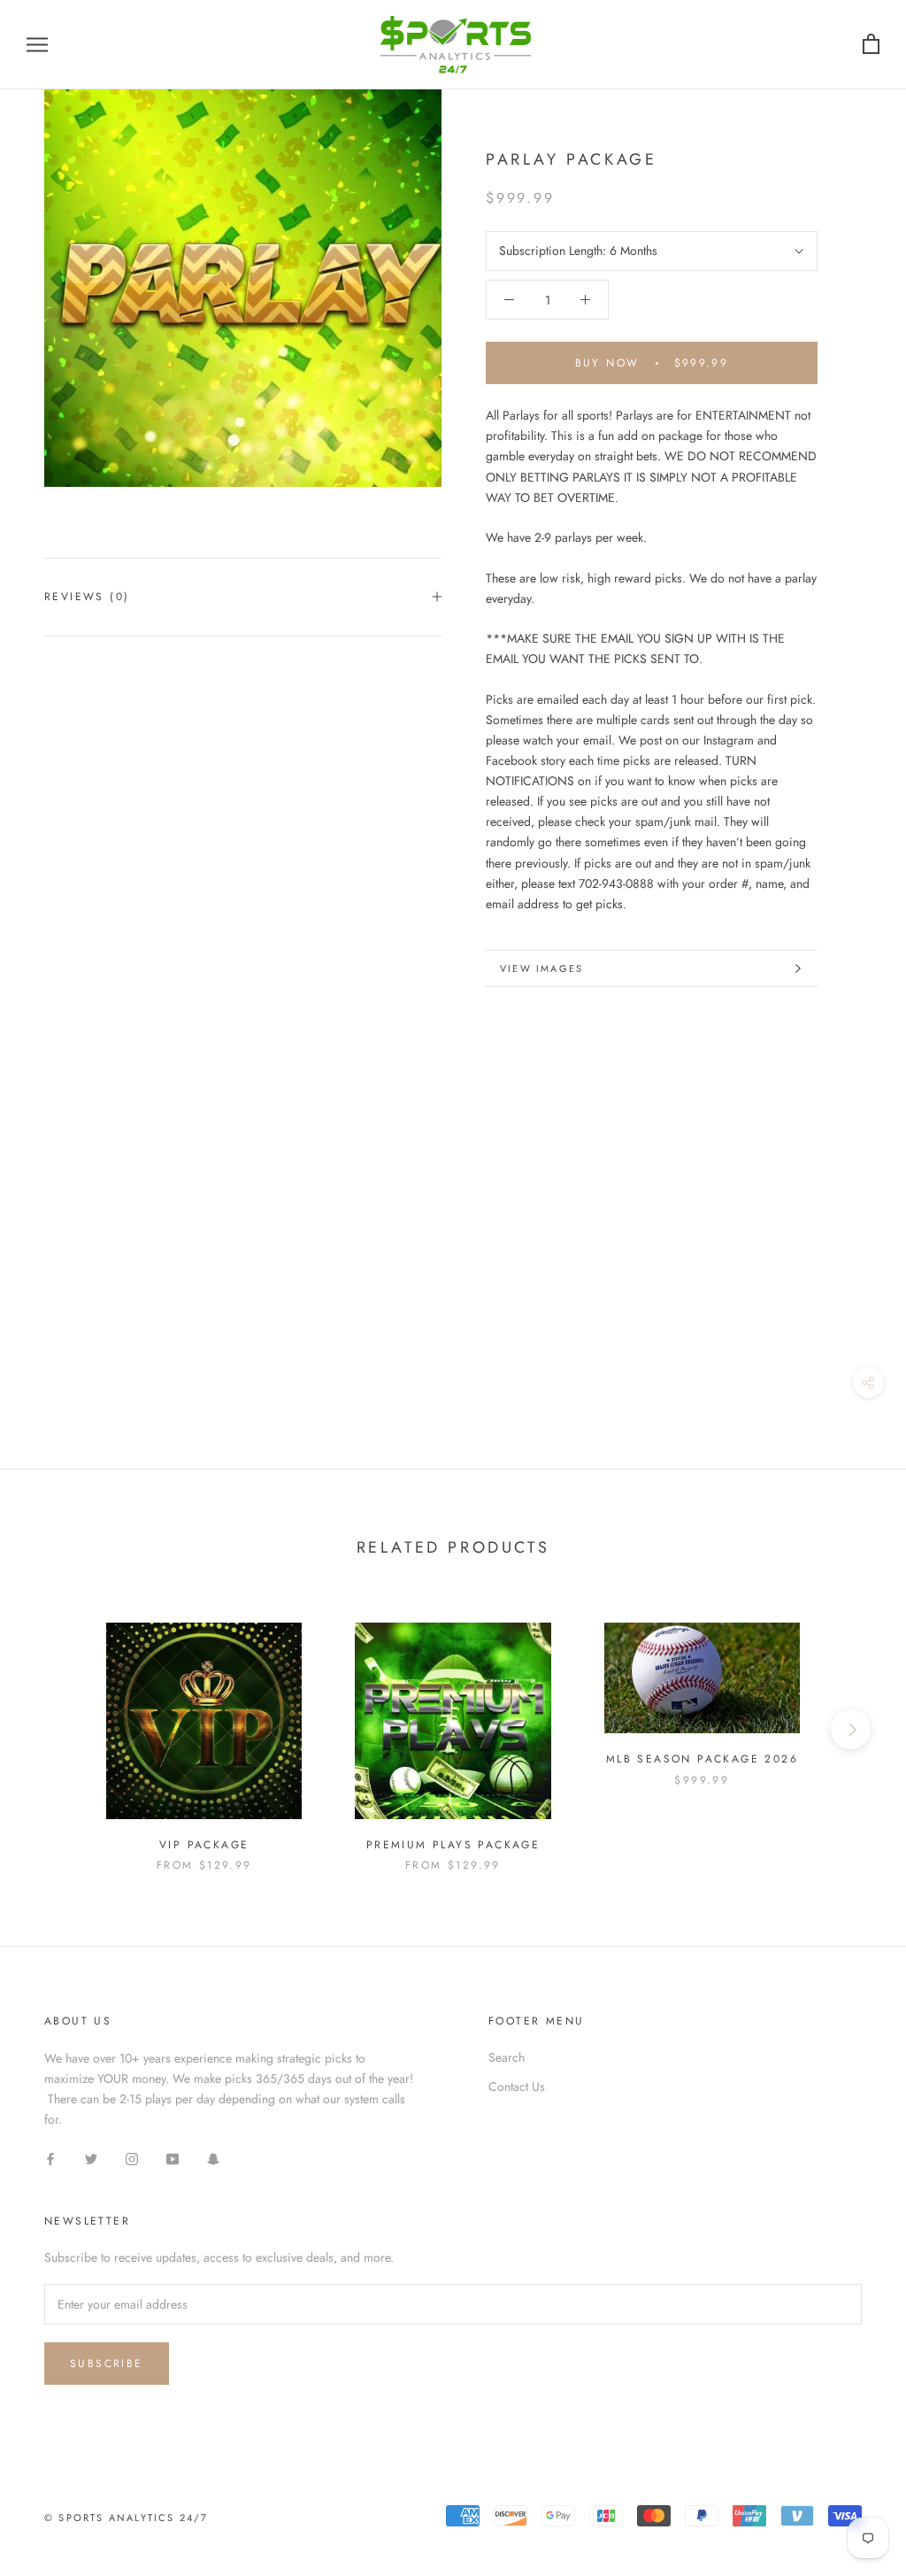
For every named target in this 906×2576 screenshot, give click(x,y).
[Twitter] (91, 2158)
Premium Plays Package (453, 1845)
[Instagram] (132, 2158)
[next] (851, 1729)
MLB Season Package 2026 (702, 1759)
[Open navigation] (37, 45)
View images (541, 968)
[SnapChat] (213, 2158)
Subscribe (107, 2364)
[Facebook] (50, 2158)
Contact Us (517, 2086)
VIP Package (204, 1845)
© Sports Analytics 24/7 (127, 2518)
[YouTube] (173, 2158)
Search (507, 2057)
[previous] (55, 1729)
